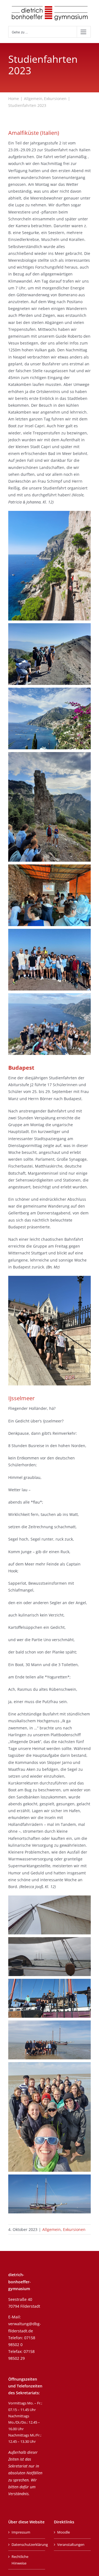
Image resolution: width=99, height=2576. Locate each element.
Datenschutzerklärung (27, 2544)
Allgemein (52, 2229)
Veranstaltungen (71, 2544)
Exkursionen (74, 2229)
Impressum (21, 2532)
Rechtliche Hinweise (20, 2560)
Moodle (64, 2532)
